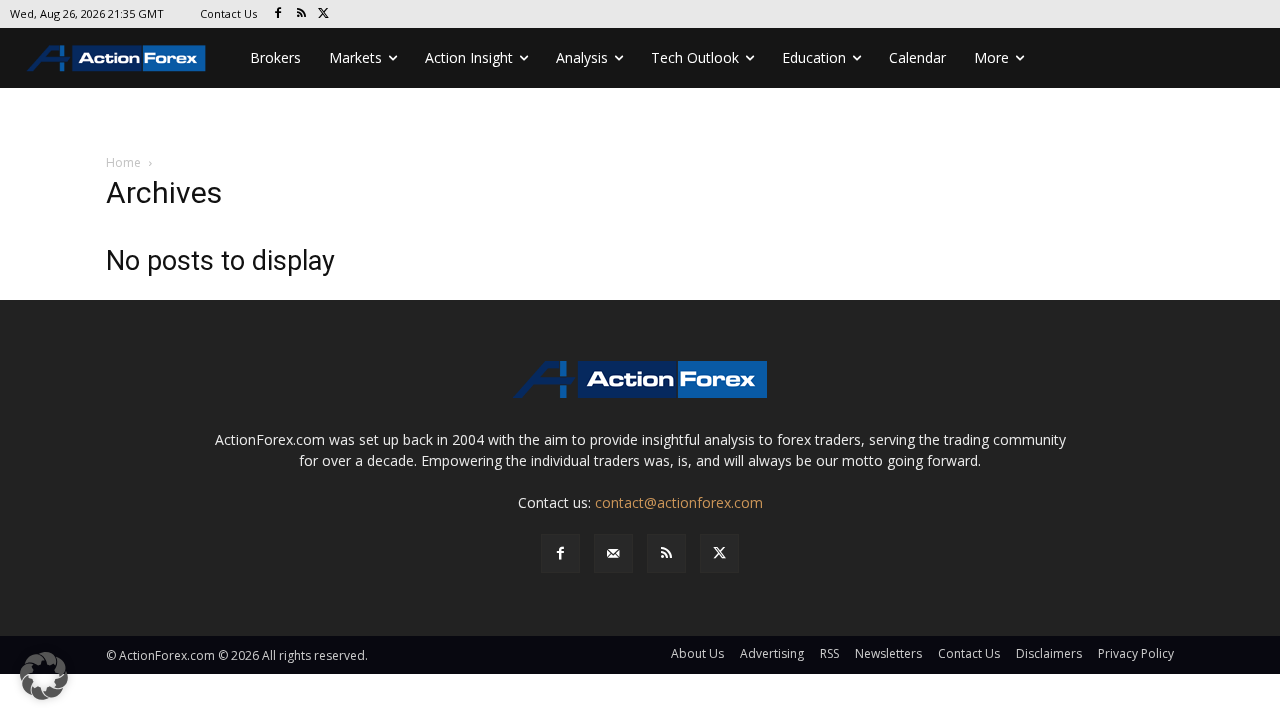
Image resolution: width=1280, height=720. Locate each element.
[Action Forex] (116, 58)
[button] (44, 676)
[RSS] (301, 14)
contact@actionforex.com (679, 502)
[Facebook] (278, 14)
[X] (324, 14)
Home (123, 162)
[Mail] (613, 553)
